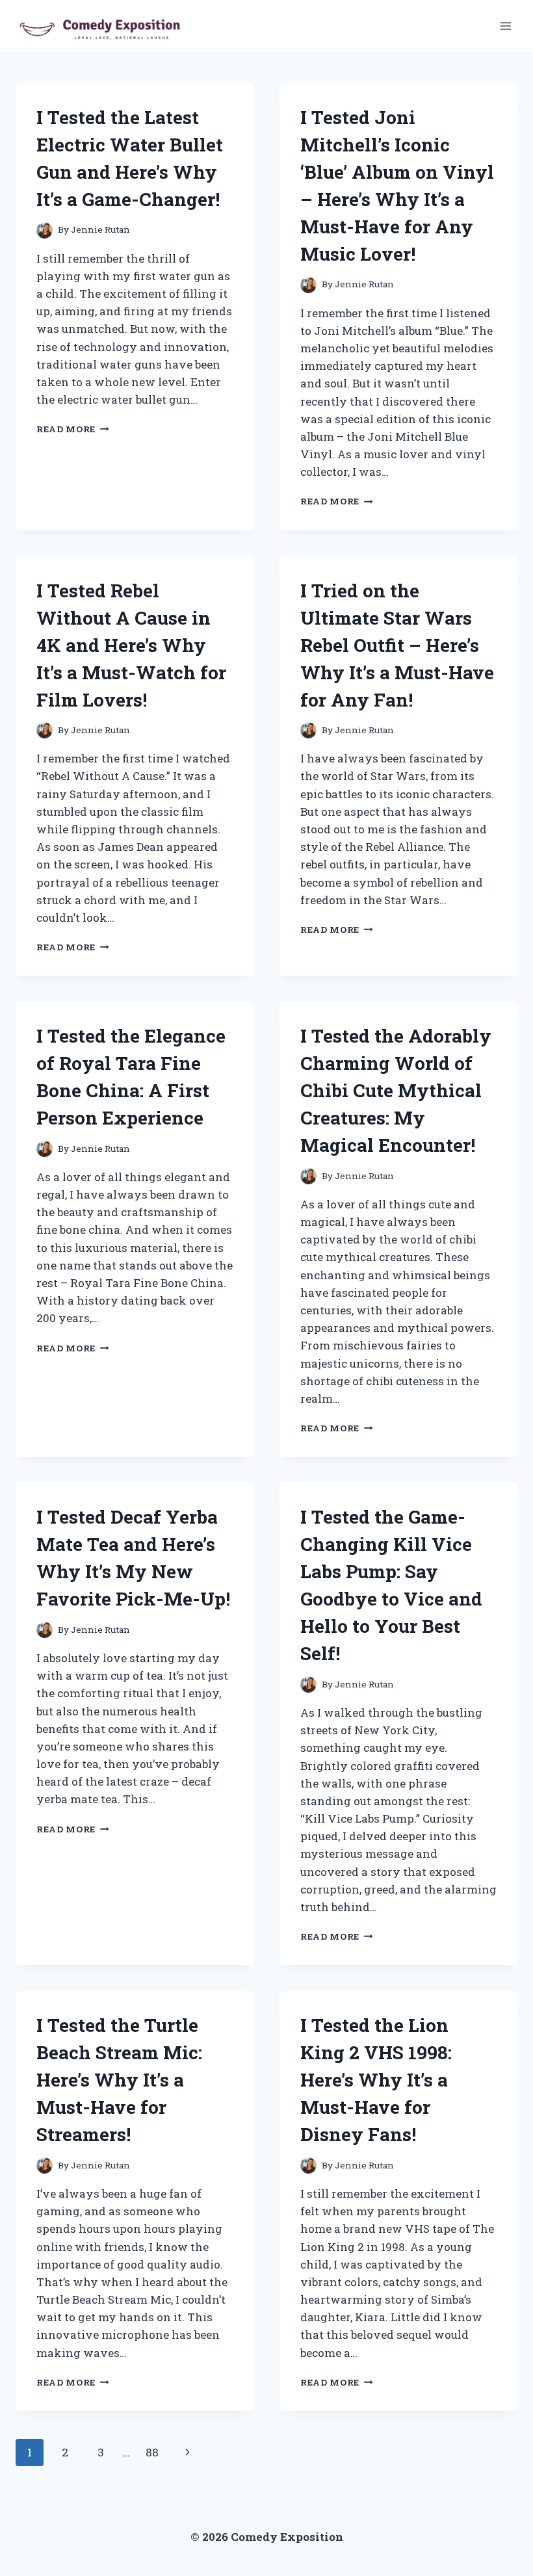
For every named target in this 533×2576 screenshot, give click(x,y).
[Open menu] (505, 26)
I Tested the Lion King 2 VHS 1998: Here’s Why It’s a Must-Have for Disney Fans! (376, 2080)
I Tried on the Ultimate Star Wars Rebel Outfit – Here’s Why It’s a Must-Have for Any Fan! (397, 645)
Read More (73, 429)
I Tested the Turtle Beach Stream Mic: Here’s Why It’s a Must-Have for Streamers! (119, 2080)
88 (152, 2452)
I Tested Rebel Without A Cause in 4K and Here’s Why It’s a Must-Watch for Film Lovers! (131, 645)
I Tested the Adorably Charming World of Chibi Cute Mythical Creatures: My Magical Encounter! (396, 1090)
